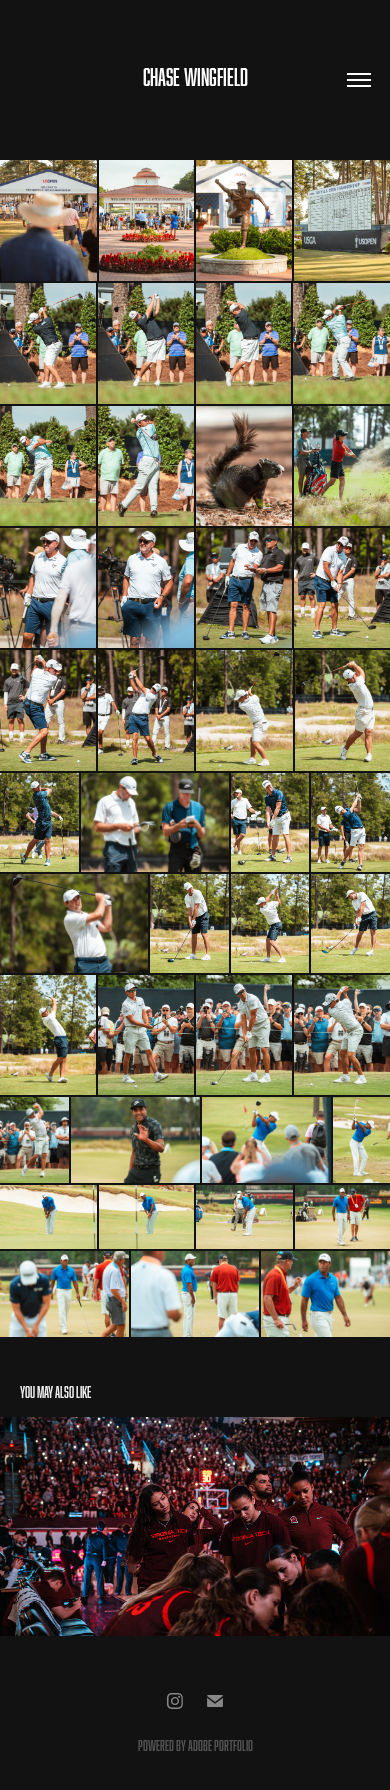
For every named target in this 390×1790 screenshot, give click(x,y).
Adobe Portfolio (220, 1745)
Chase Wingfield (195, 77)
